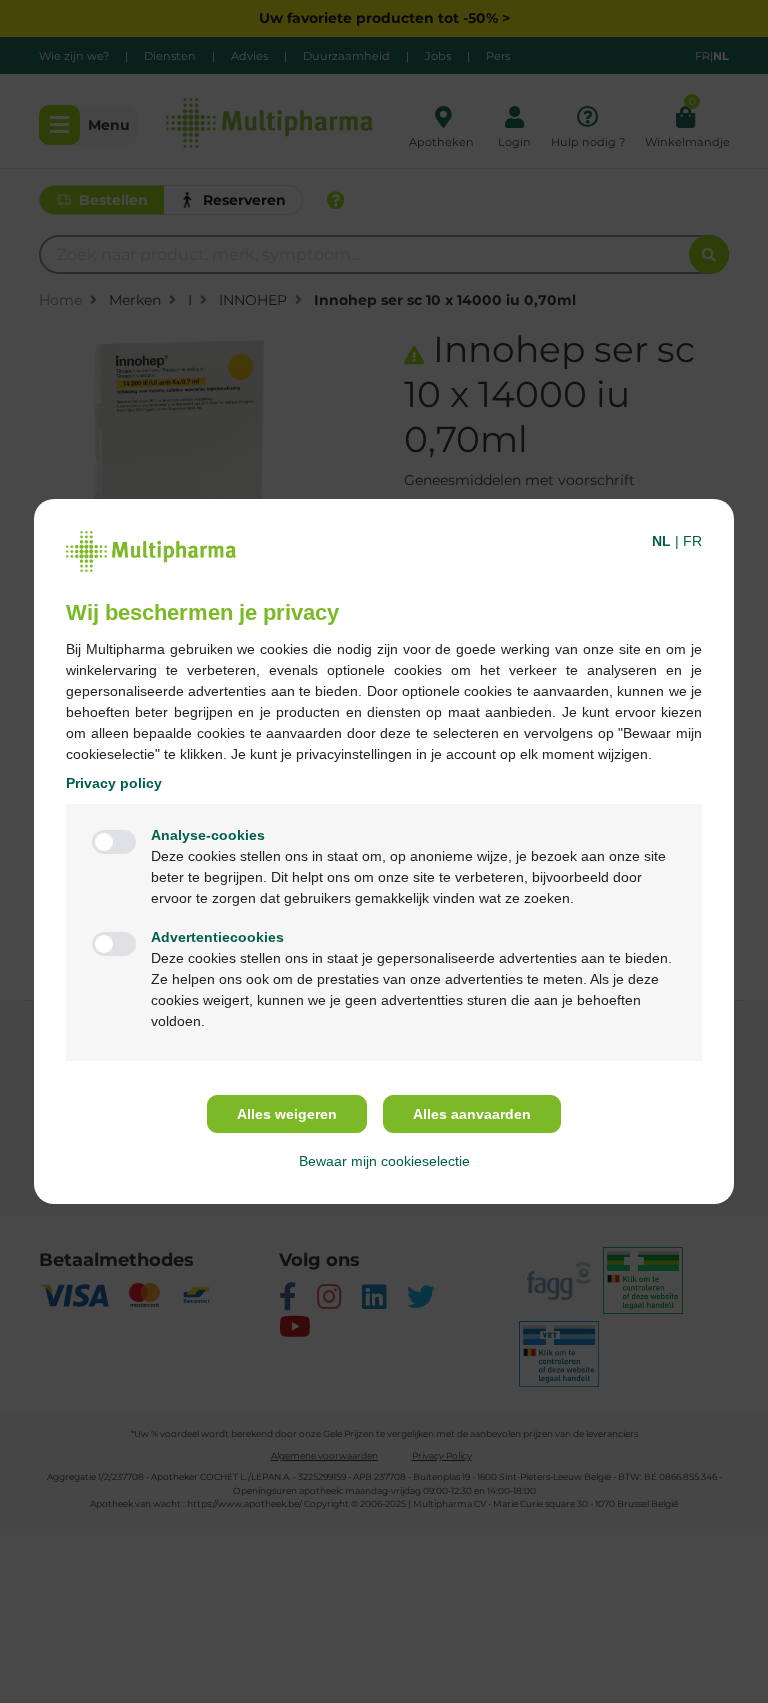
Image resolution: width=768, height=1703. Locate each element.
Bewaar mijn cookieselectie (384, 1161)
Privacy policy (114, 783)
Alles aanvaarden (472, 1114)
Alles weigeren (287, 1114)
